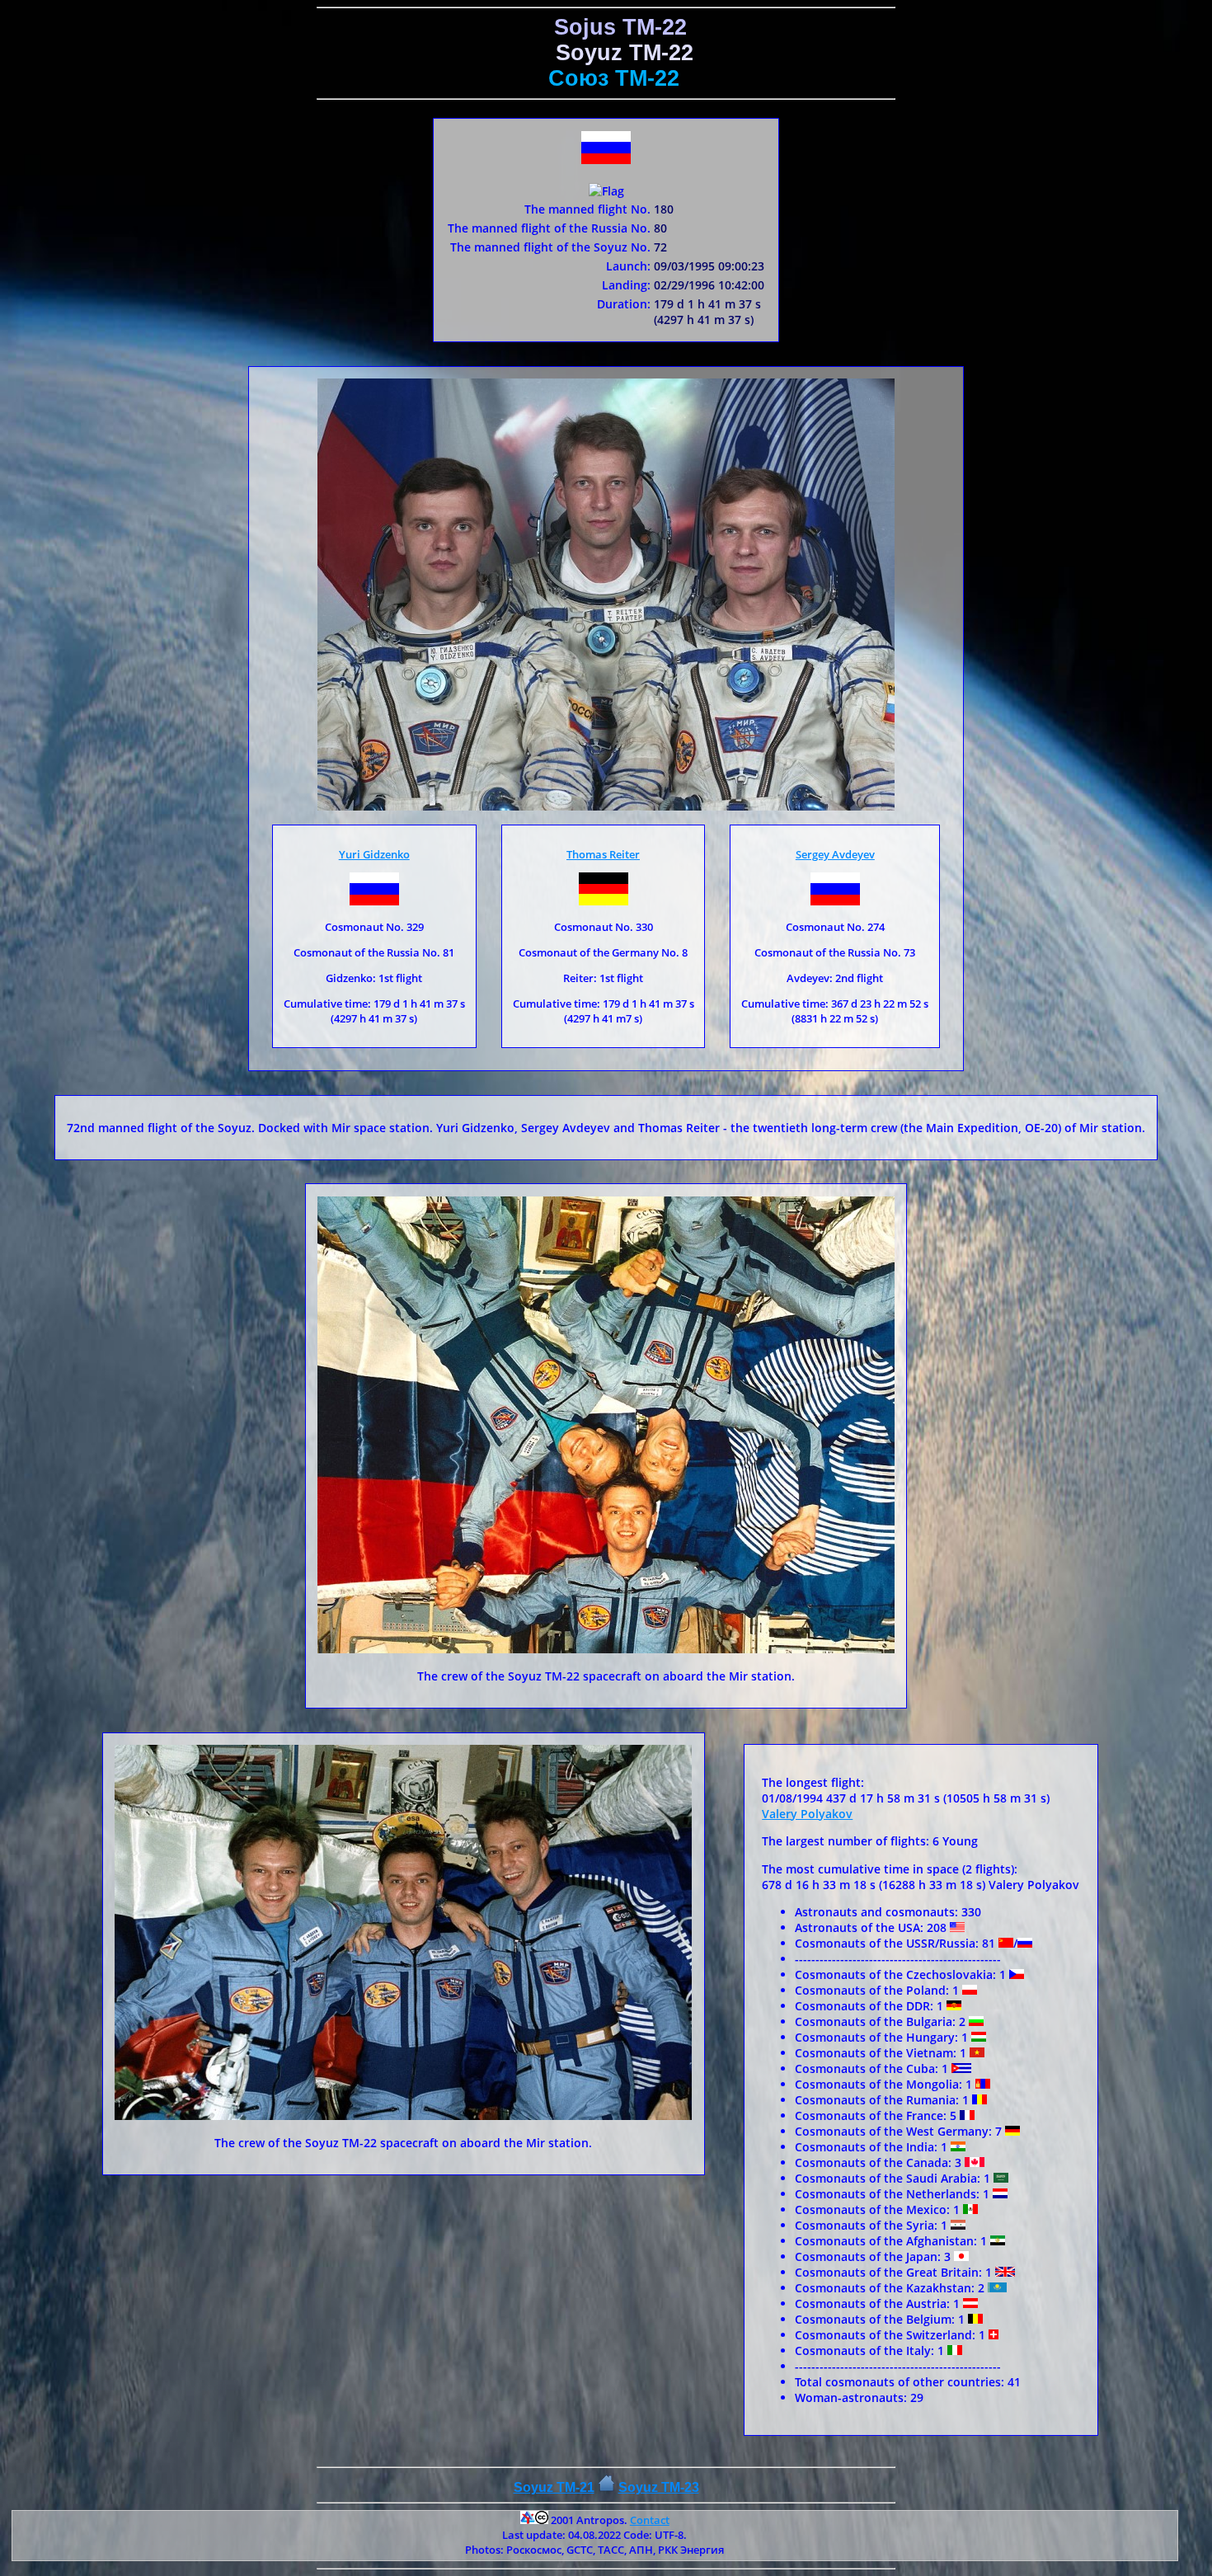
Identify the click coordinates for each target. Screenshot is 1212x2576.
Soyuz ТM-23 (659, 2487)
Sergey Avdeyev (835, 854)
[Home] (606, 2487)
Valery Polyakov (807, 1814)
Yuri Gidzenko (374, 854)
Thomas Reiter (603, 854)
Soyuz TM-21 (554, 2487)
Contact (650, 2520)
